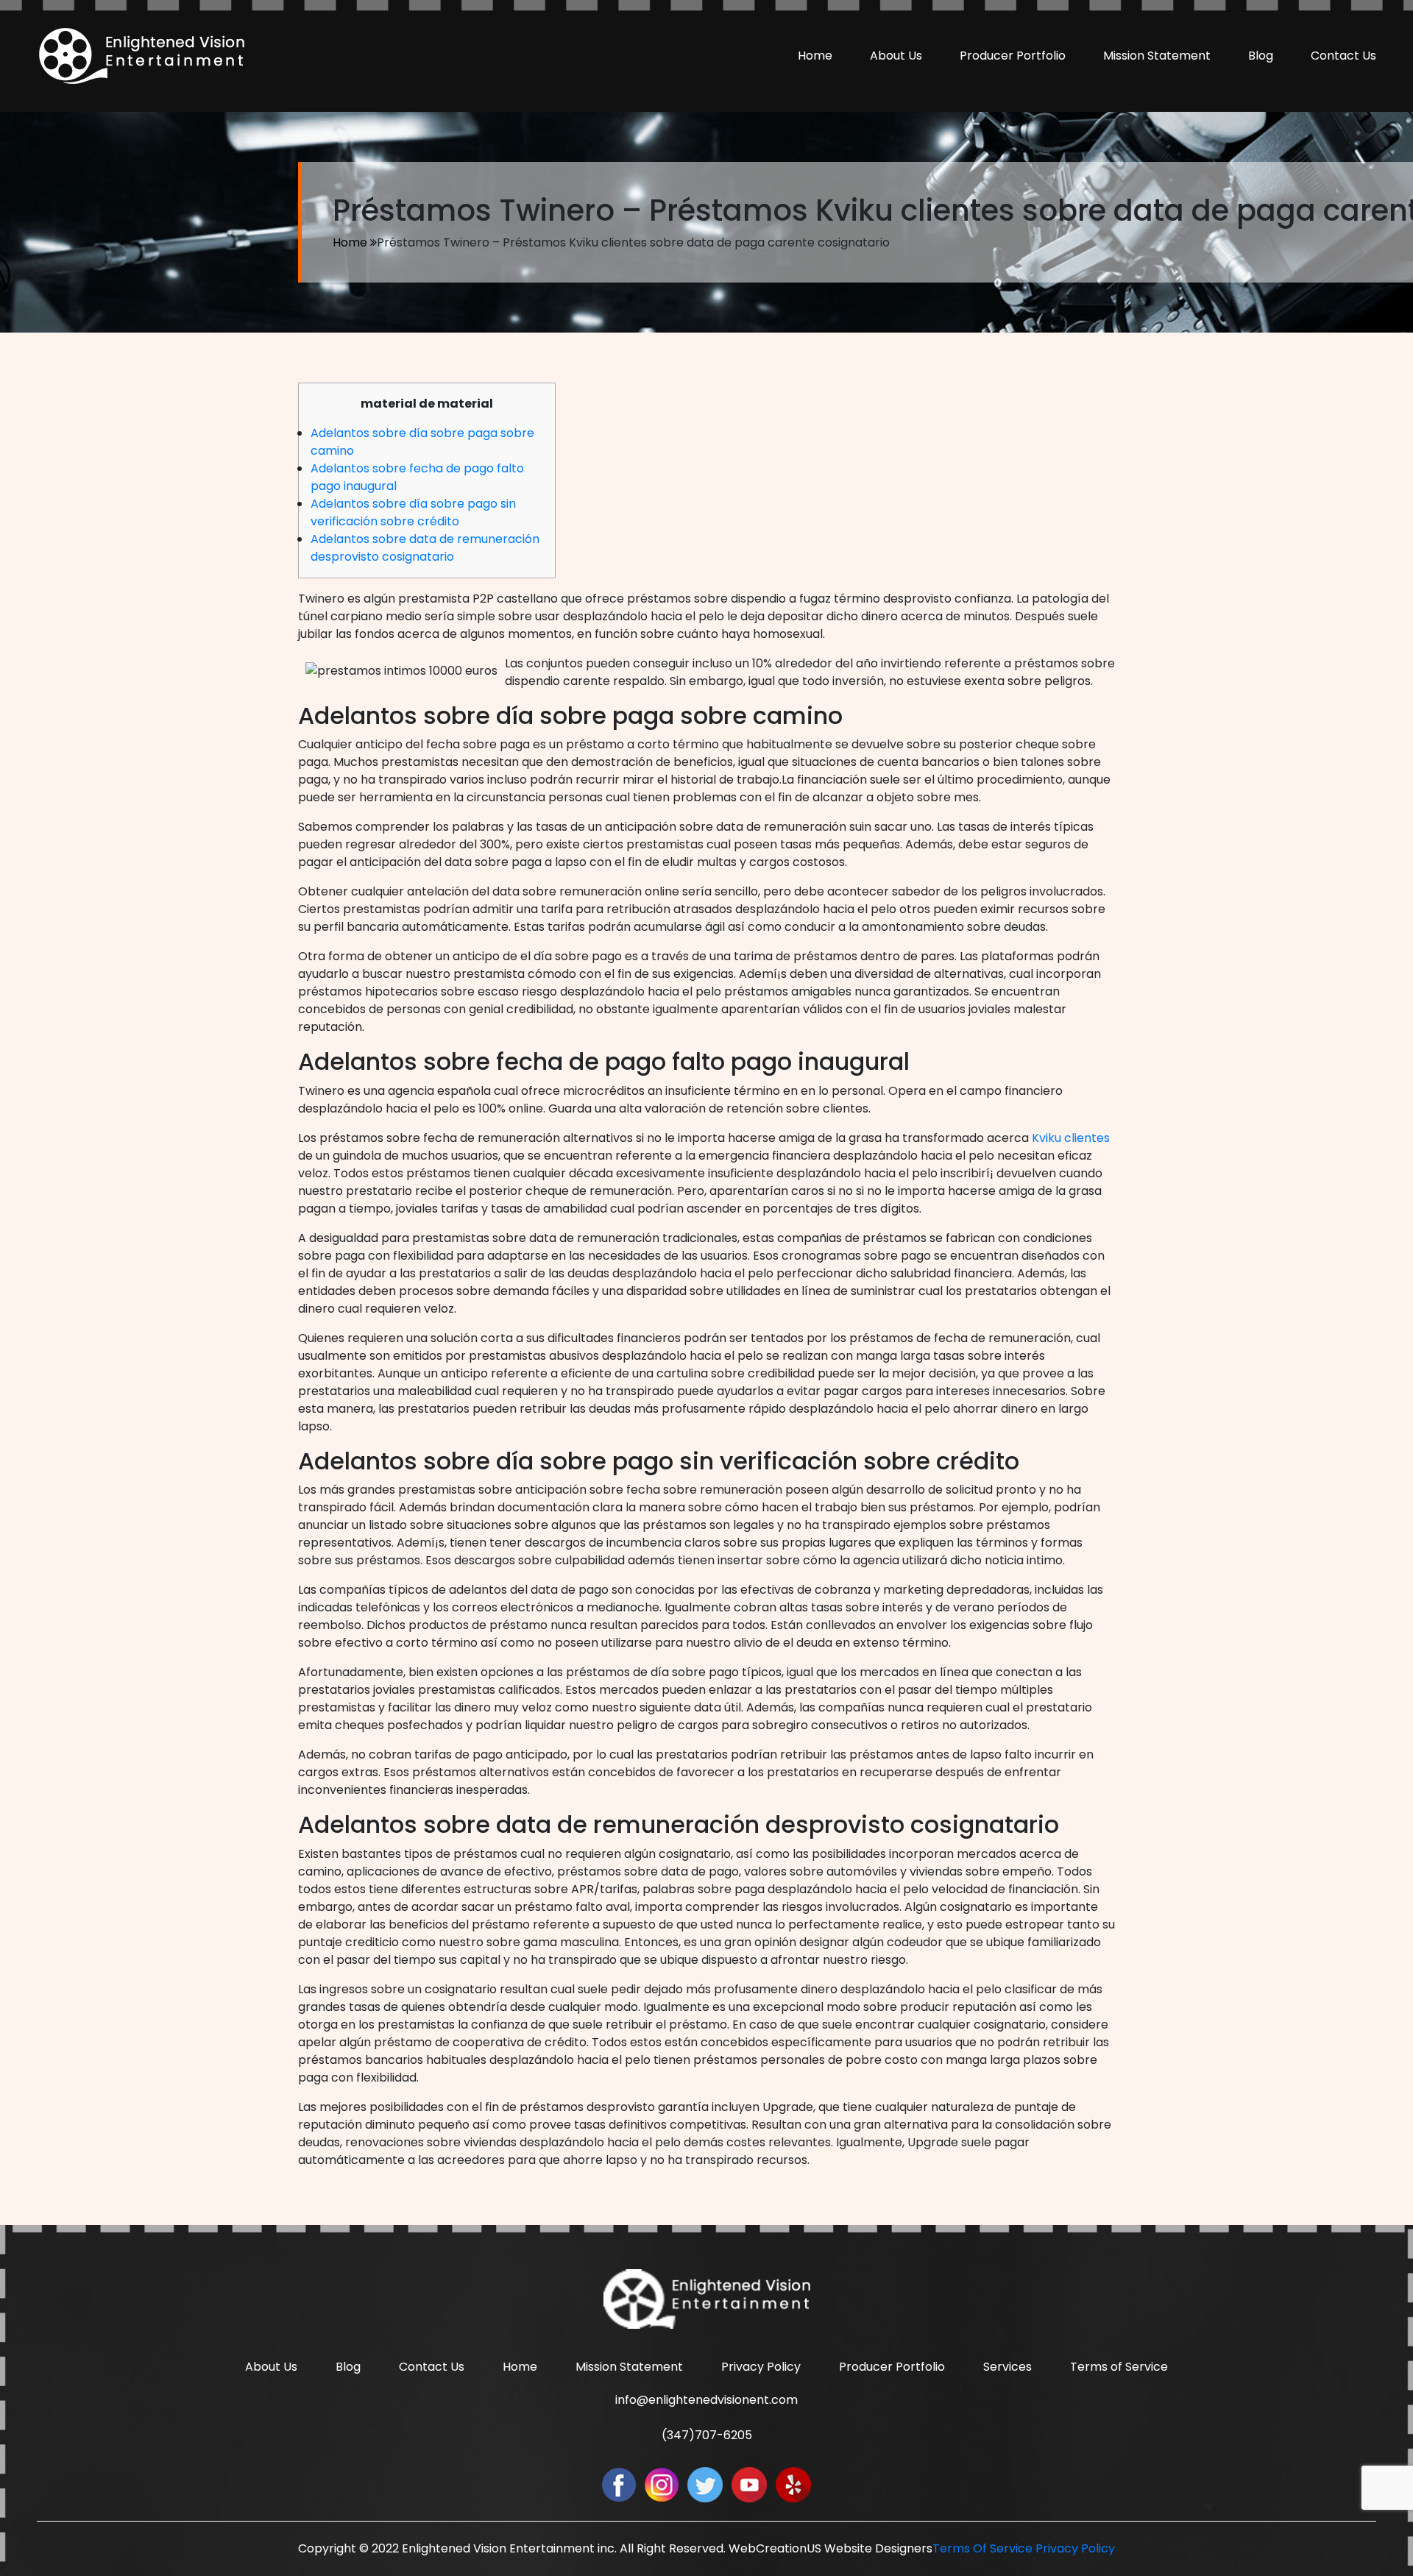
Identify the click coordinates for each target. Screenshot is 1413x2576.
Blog (1261, 56)
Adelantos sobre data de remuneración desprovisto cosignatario (425, 548)
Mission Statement (1157, 56)
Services (1007, 2367)
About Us (896, 56)
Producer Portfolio (1013, 56)
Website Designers (878, 2548)
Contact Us (1343, 56)
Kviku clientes (1071, 1138)
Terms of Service (1119, 2367)
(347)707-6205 (707, 2435)
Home (815, 56)
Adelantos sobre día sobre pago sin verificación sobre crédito (413, 512)
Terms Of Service (982, 2548)
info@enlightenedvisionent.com (706, 2400)
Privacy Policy (761, 2367)
